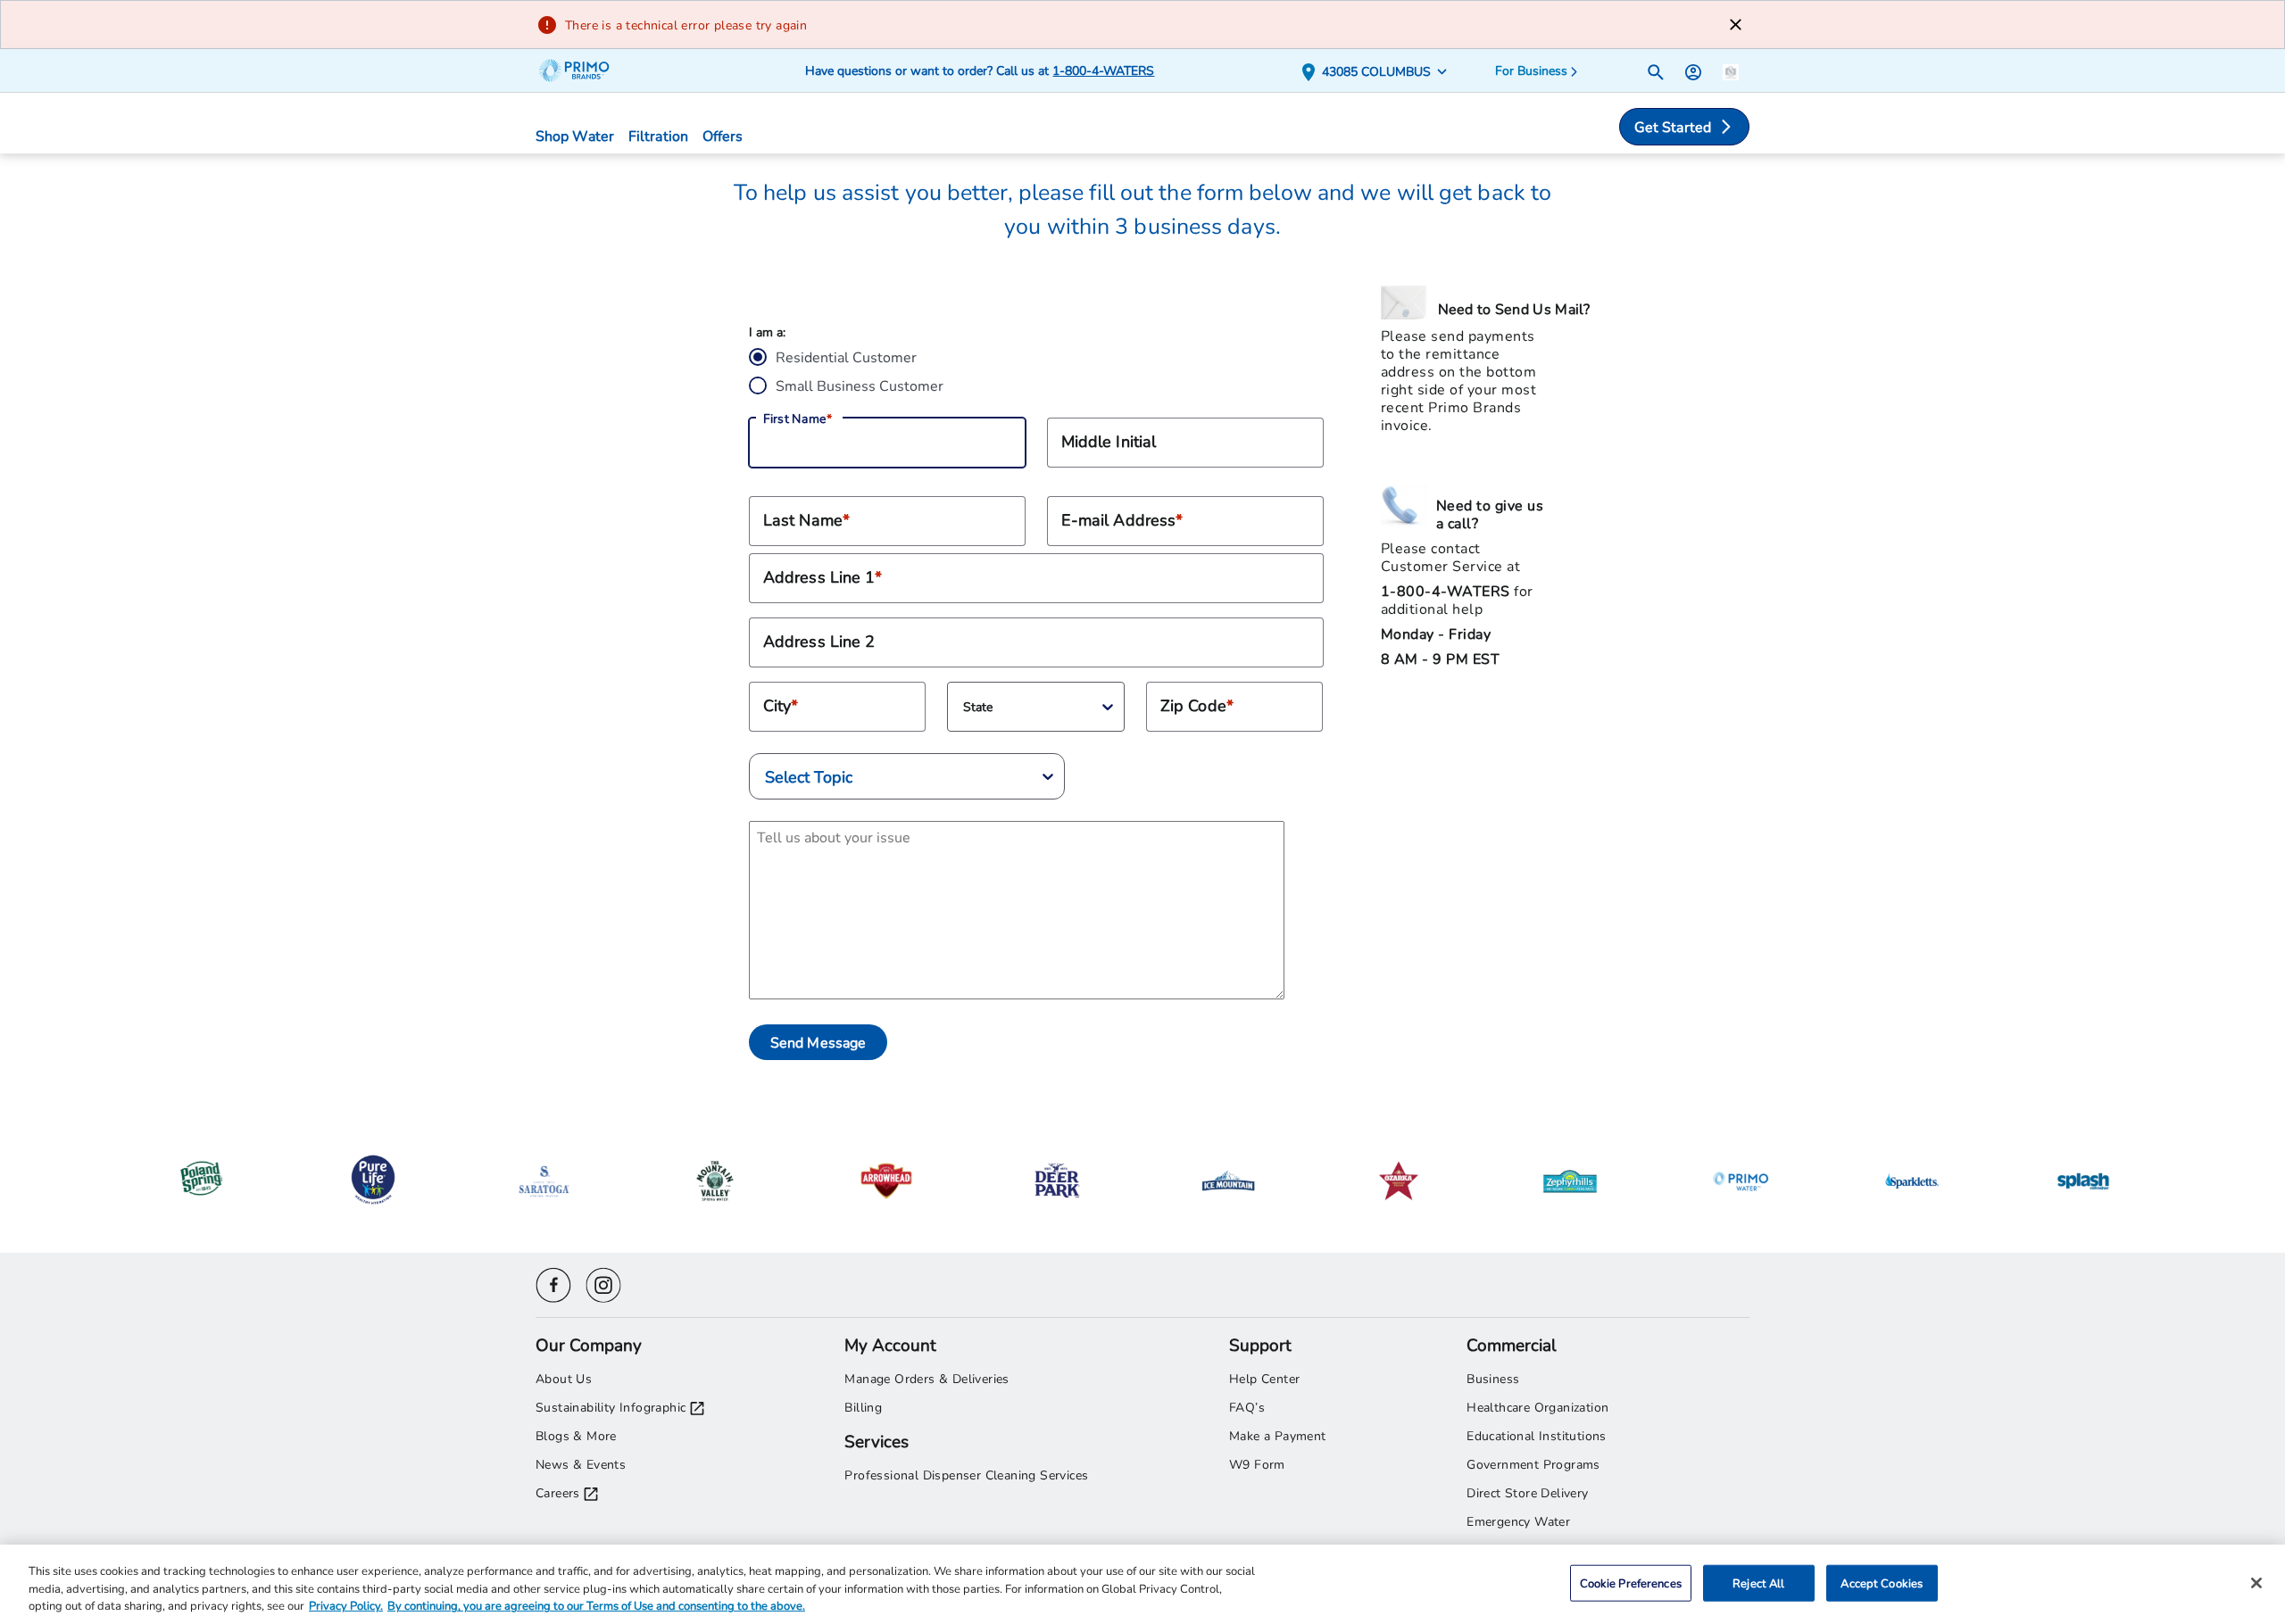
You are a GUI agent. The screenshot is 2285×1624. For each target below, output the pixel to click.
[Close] (2256, 1583)
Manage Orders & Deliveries (926, 1378)
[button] (1378, 71)
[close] (1736, 25)
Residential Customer (846, 356)
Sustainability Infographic (611, 1407)
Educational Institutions (1537, 1435)
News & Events (581, 1464)
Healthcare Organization (1537, 1407)
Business (1493, 1378)
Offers (723, 135)
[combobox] (966, 707)
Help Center (1264, 1378)
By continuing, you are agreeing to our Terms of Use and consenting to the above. (596, 1605)
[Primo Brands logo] (582, 70)
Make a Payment (1278, 1435)
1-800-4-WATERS (1103, 70)
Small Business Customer (860, 385)
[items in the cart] (1731, 70)
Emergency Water (1518, 1521)
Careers (558, 1492)
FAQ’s (1247, 1407)
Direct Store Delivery (1527, 1492)
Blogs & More (576, 1435)
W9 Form (1257, 1464)
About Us (564, 1378)
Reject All (1758, 1582)
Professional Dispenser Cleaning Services (966, 1475)
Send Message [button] (818, 1042)
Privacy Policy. (346, 1605)
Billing (863, 1407)
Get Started (1673, 126)
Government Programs (1533, 1464)
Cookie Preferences (1631, 1582)
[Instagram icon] (603, 1283)
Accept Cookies (1882, 1582)
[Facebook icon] (553, 1283)
